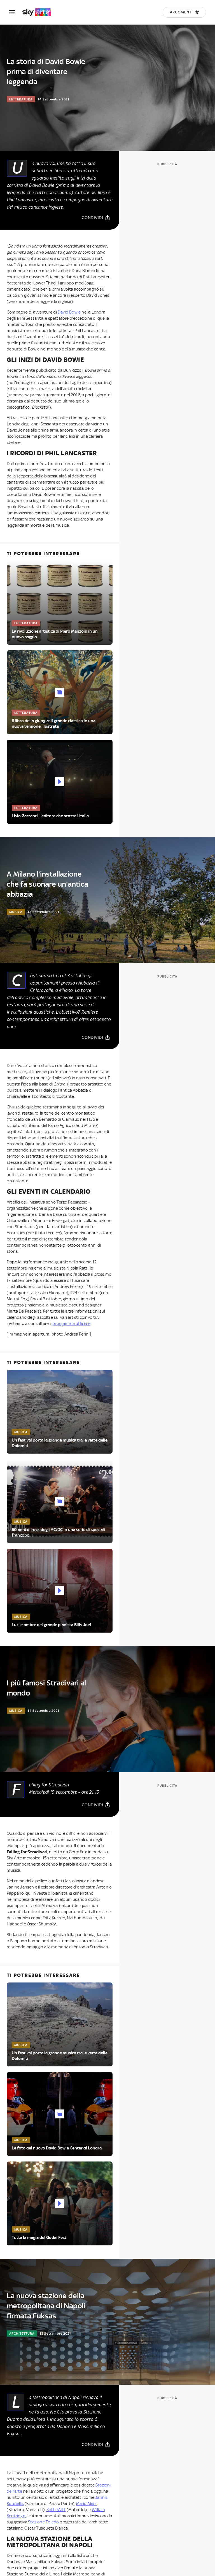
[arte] (39, 12)
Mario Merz (87, 2504)
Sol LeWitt (56, 2510)
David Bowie (69, 312)
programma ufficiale (71, 1324)
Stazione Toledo (43, 2522)
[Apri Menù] (16, 12)
